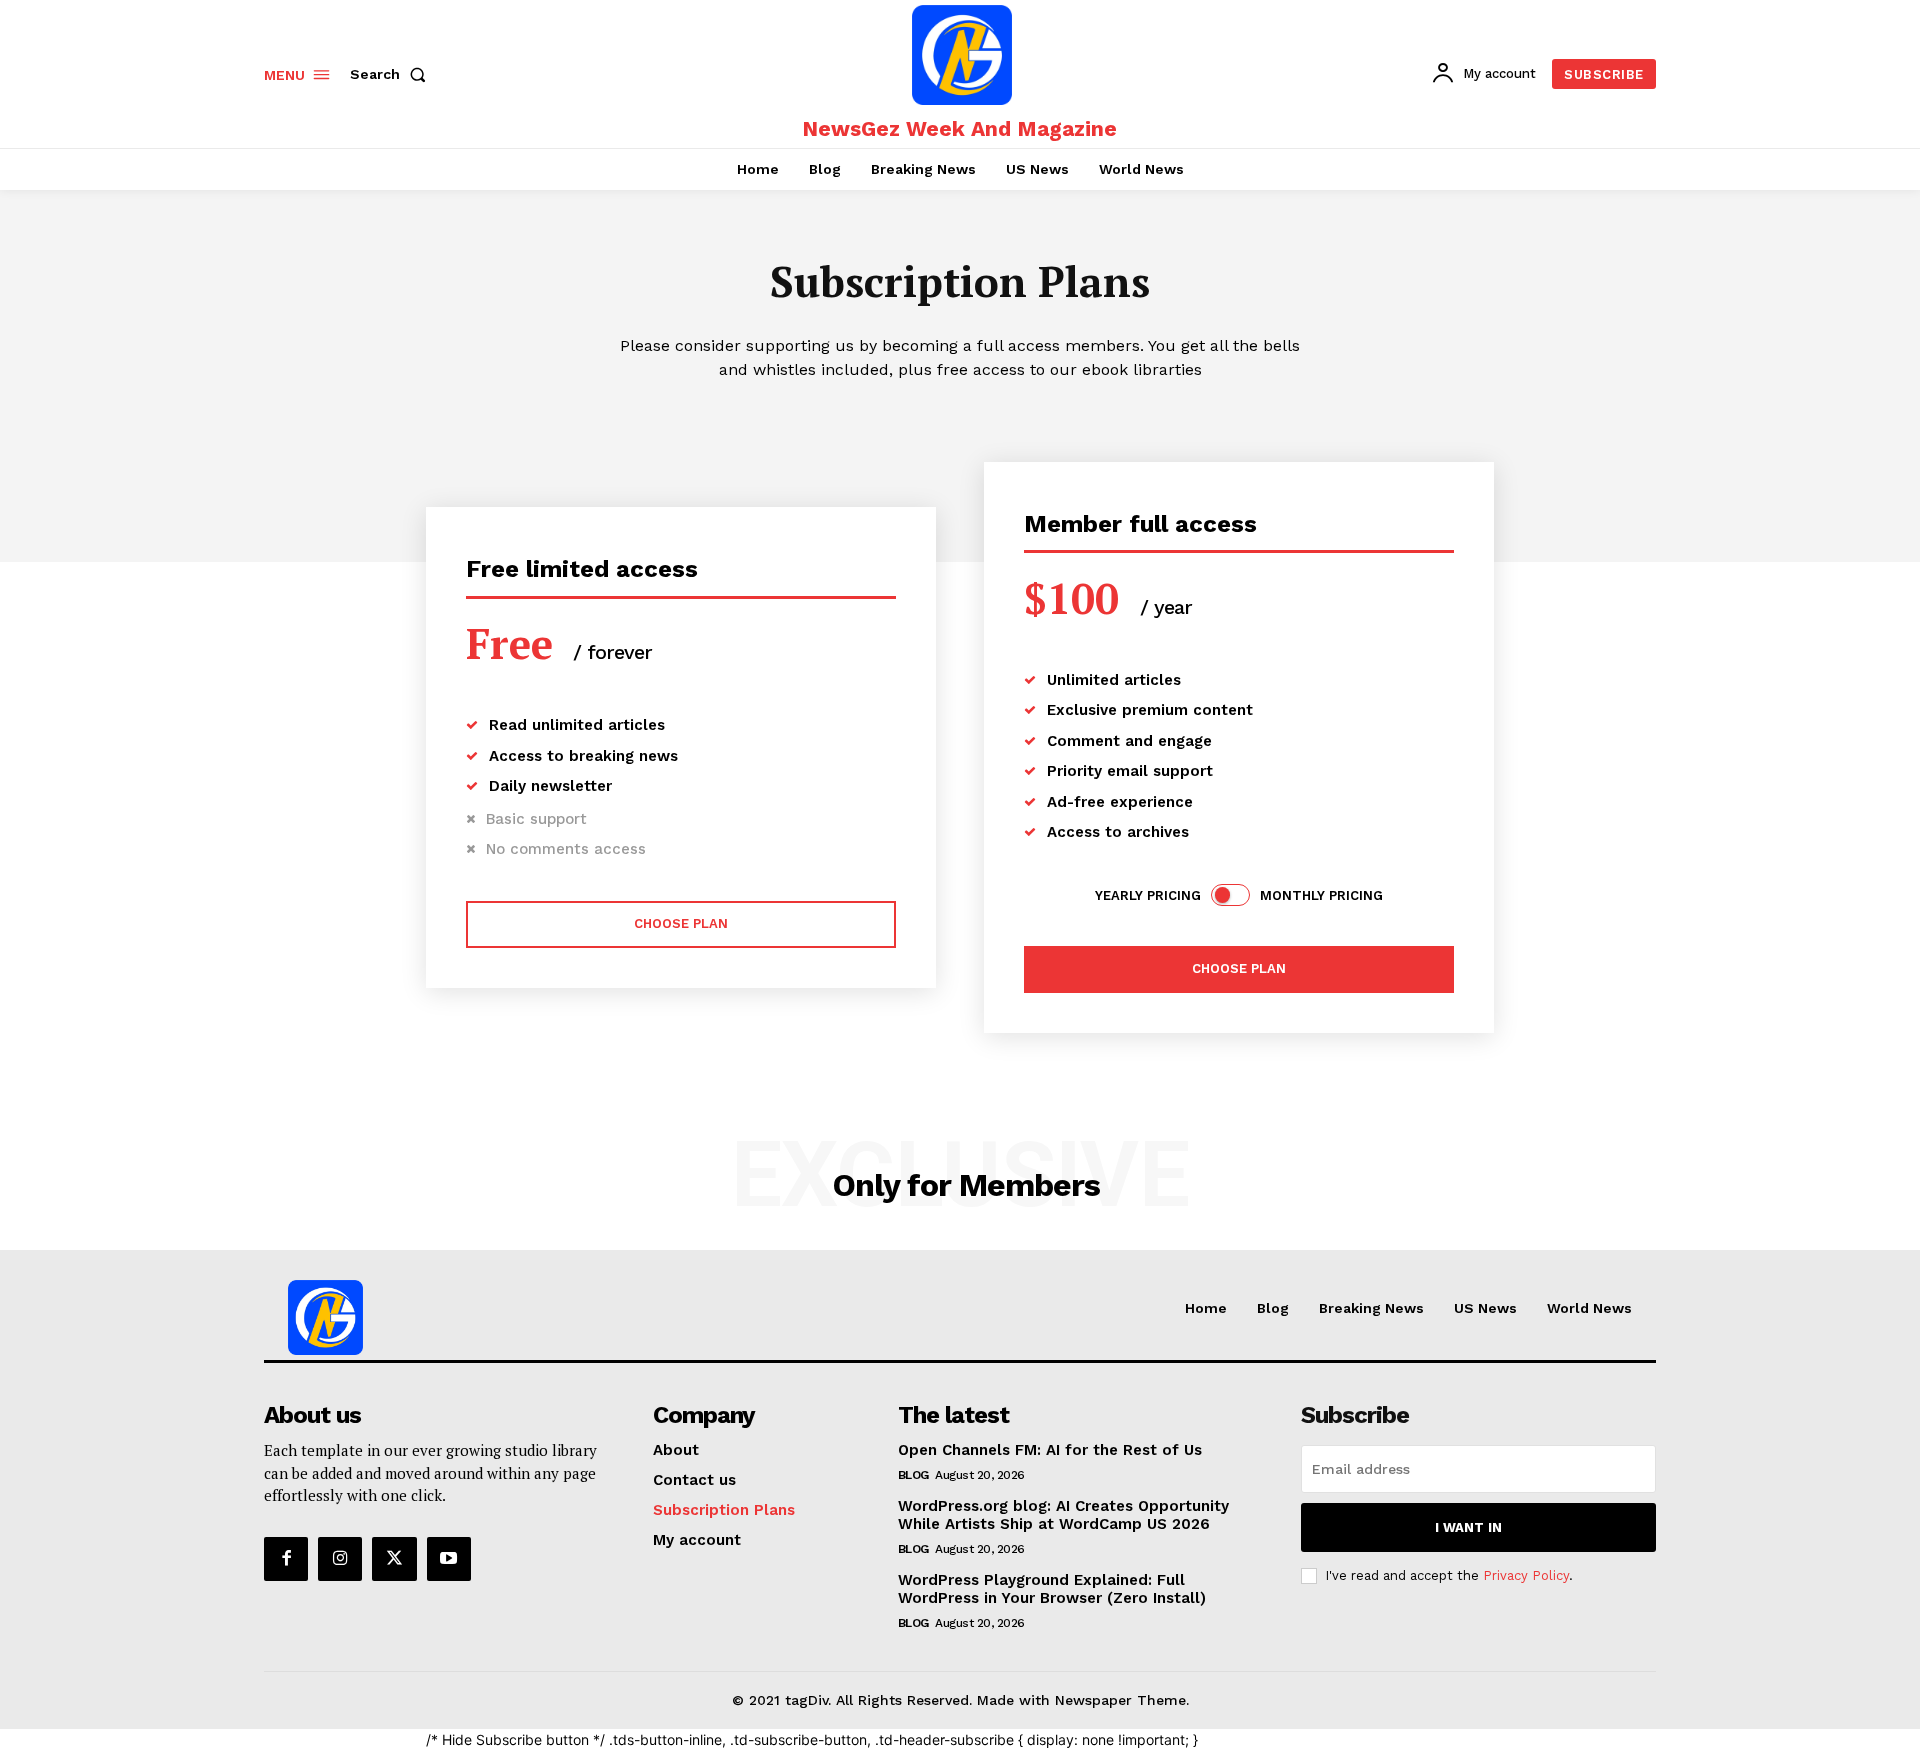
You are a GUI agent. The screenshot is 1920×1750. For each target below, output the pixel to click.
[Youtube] (449, 1559)
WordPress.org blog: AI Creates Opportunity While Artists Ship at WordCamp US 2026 (1063, 1515)
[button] (392, 74)
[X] (394, 1559)
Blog (913, 1475)
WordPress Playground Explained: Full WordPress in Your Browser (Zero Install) (1052, 1589)
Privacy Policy (1526, 1575)
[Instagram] (340, 1559)
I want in (1468, 1527)
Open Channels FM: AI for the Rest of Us (1050, 1450)
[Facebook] (286, 1559)
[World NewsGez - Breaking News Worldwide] (962, 55)
